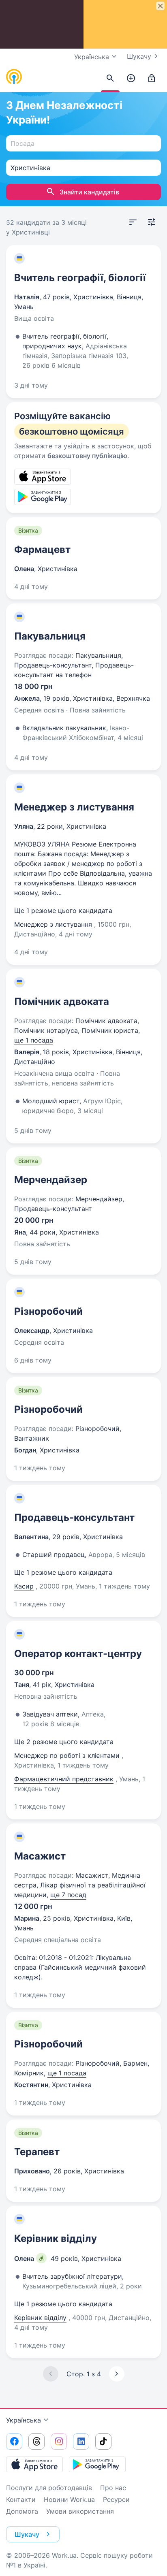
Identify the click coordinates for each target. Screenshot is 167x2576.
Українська (24, 2420)
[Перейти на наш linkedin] (81, 2442)
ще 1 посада (34, 1040)
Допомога (22, 2511)
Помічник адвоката (62, 1001)
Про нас (113, 2488)
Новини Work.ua (69, 2499)
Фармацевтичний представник (64, 1779)
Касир (24, 1586)
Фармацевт (42, 549)
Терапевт (37, 2152)
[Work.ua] (14, 77)
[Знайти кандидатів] (110, 79)
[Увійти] (152, 79)
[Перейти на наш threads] (36, 2442)
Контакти (21, 2499)
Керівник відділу (56, 2238)
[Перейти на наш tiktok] (103, 2442)
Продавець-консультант (74, 1517)
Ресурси (116, 2499)
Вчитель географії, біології (80, 278)
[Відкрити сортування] (133, 222)
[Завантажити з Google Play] (97, 2464)
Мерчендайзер (51, 1180)
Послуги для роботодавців (49, 2488)
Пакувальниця (50, 636)
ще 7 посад (68, 1895)
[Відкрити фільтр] (152, 222)
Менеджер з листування (74, 807)
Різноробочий (48, 1311)
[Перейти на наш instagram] (59, 2442)
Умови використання (80, 2511)
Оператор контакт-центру (78, 1654)
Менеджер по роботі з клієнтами (67, 1755)
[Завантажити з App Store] (34, 2464)
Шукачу (139, 56)
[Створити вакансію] (131, 79)
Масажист (40, 1856)
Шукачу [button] (27, 2534)
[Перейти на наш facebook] (14, 2442)
